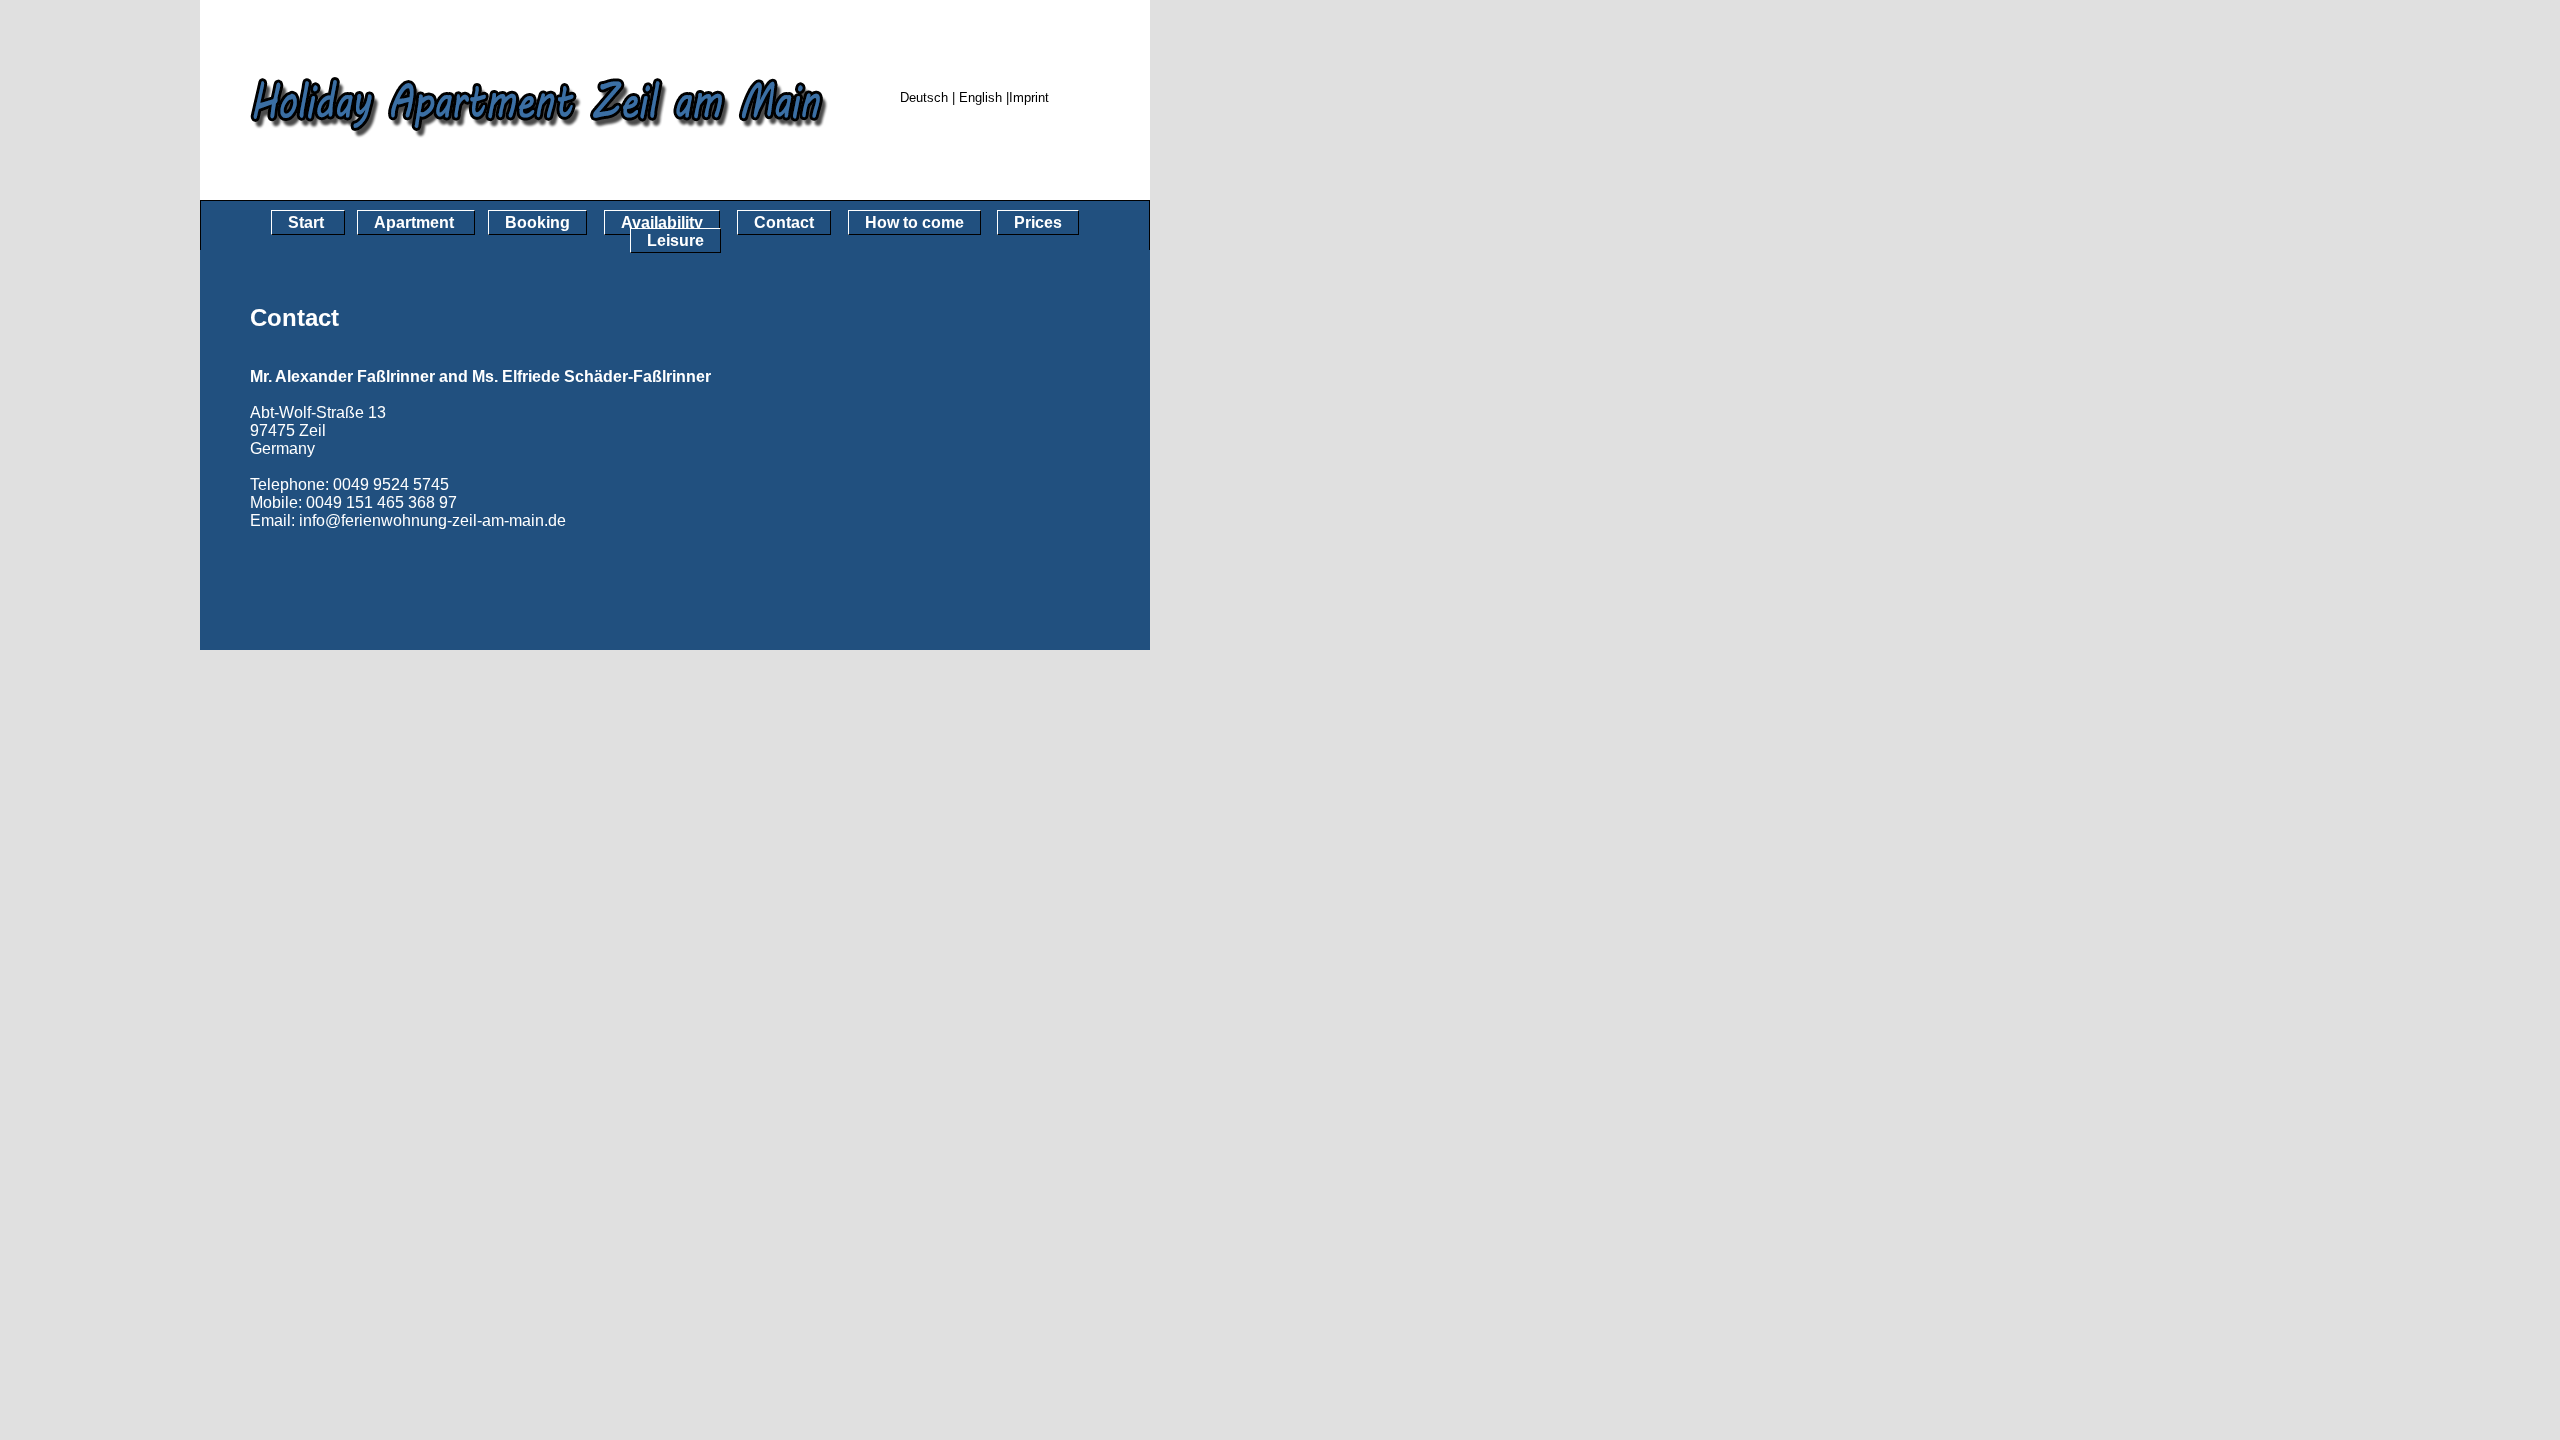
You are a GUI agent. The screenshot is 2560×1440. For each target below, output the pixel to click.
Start (308, 222)
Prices (1038, 222)
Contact (784, 222)
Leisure (675, 240)
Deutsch (924, 97)
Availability (662, 222)
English (982, 97)
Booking (537, 222)
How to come (914, 222)
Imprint (1029, 97)
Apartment (416, 222)
